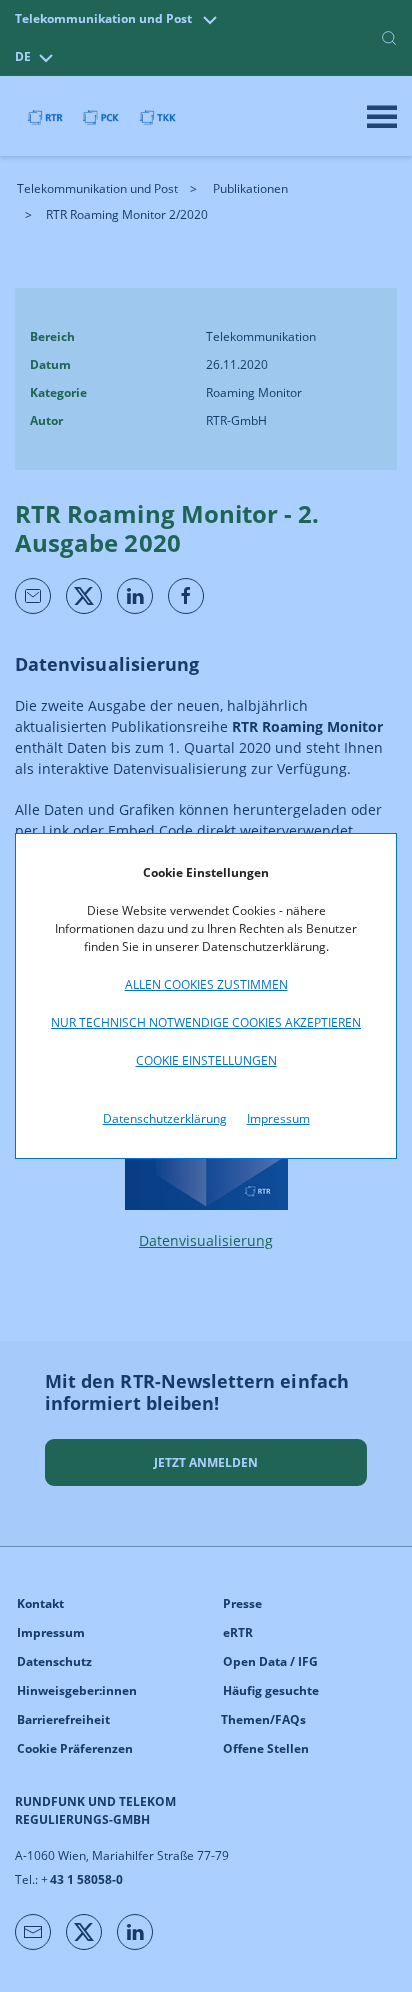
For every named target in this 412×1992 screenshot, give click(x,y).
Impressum (278, 1118)
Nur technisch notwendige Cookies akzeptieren (206, 1022)
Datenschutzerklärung (165, 1118)
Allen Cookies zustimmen (206, 984)
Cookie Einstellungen (206, 1060)
